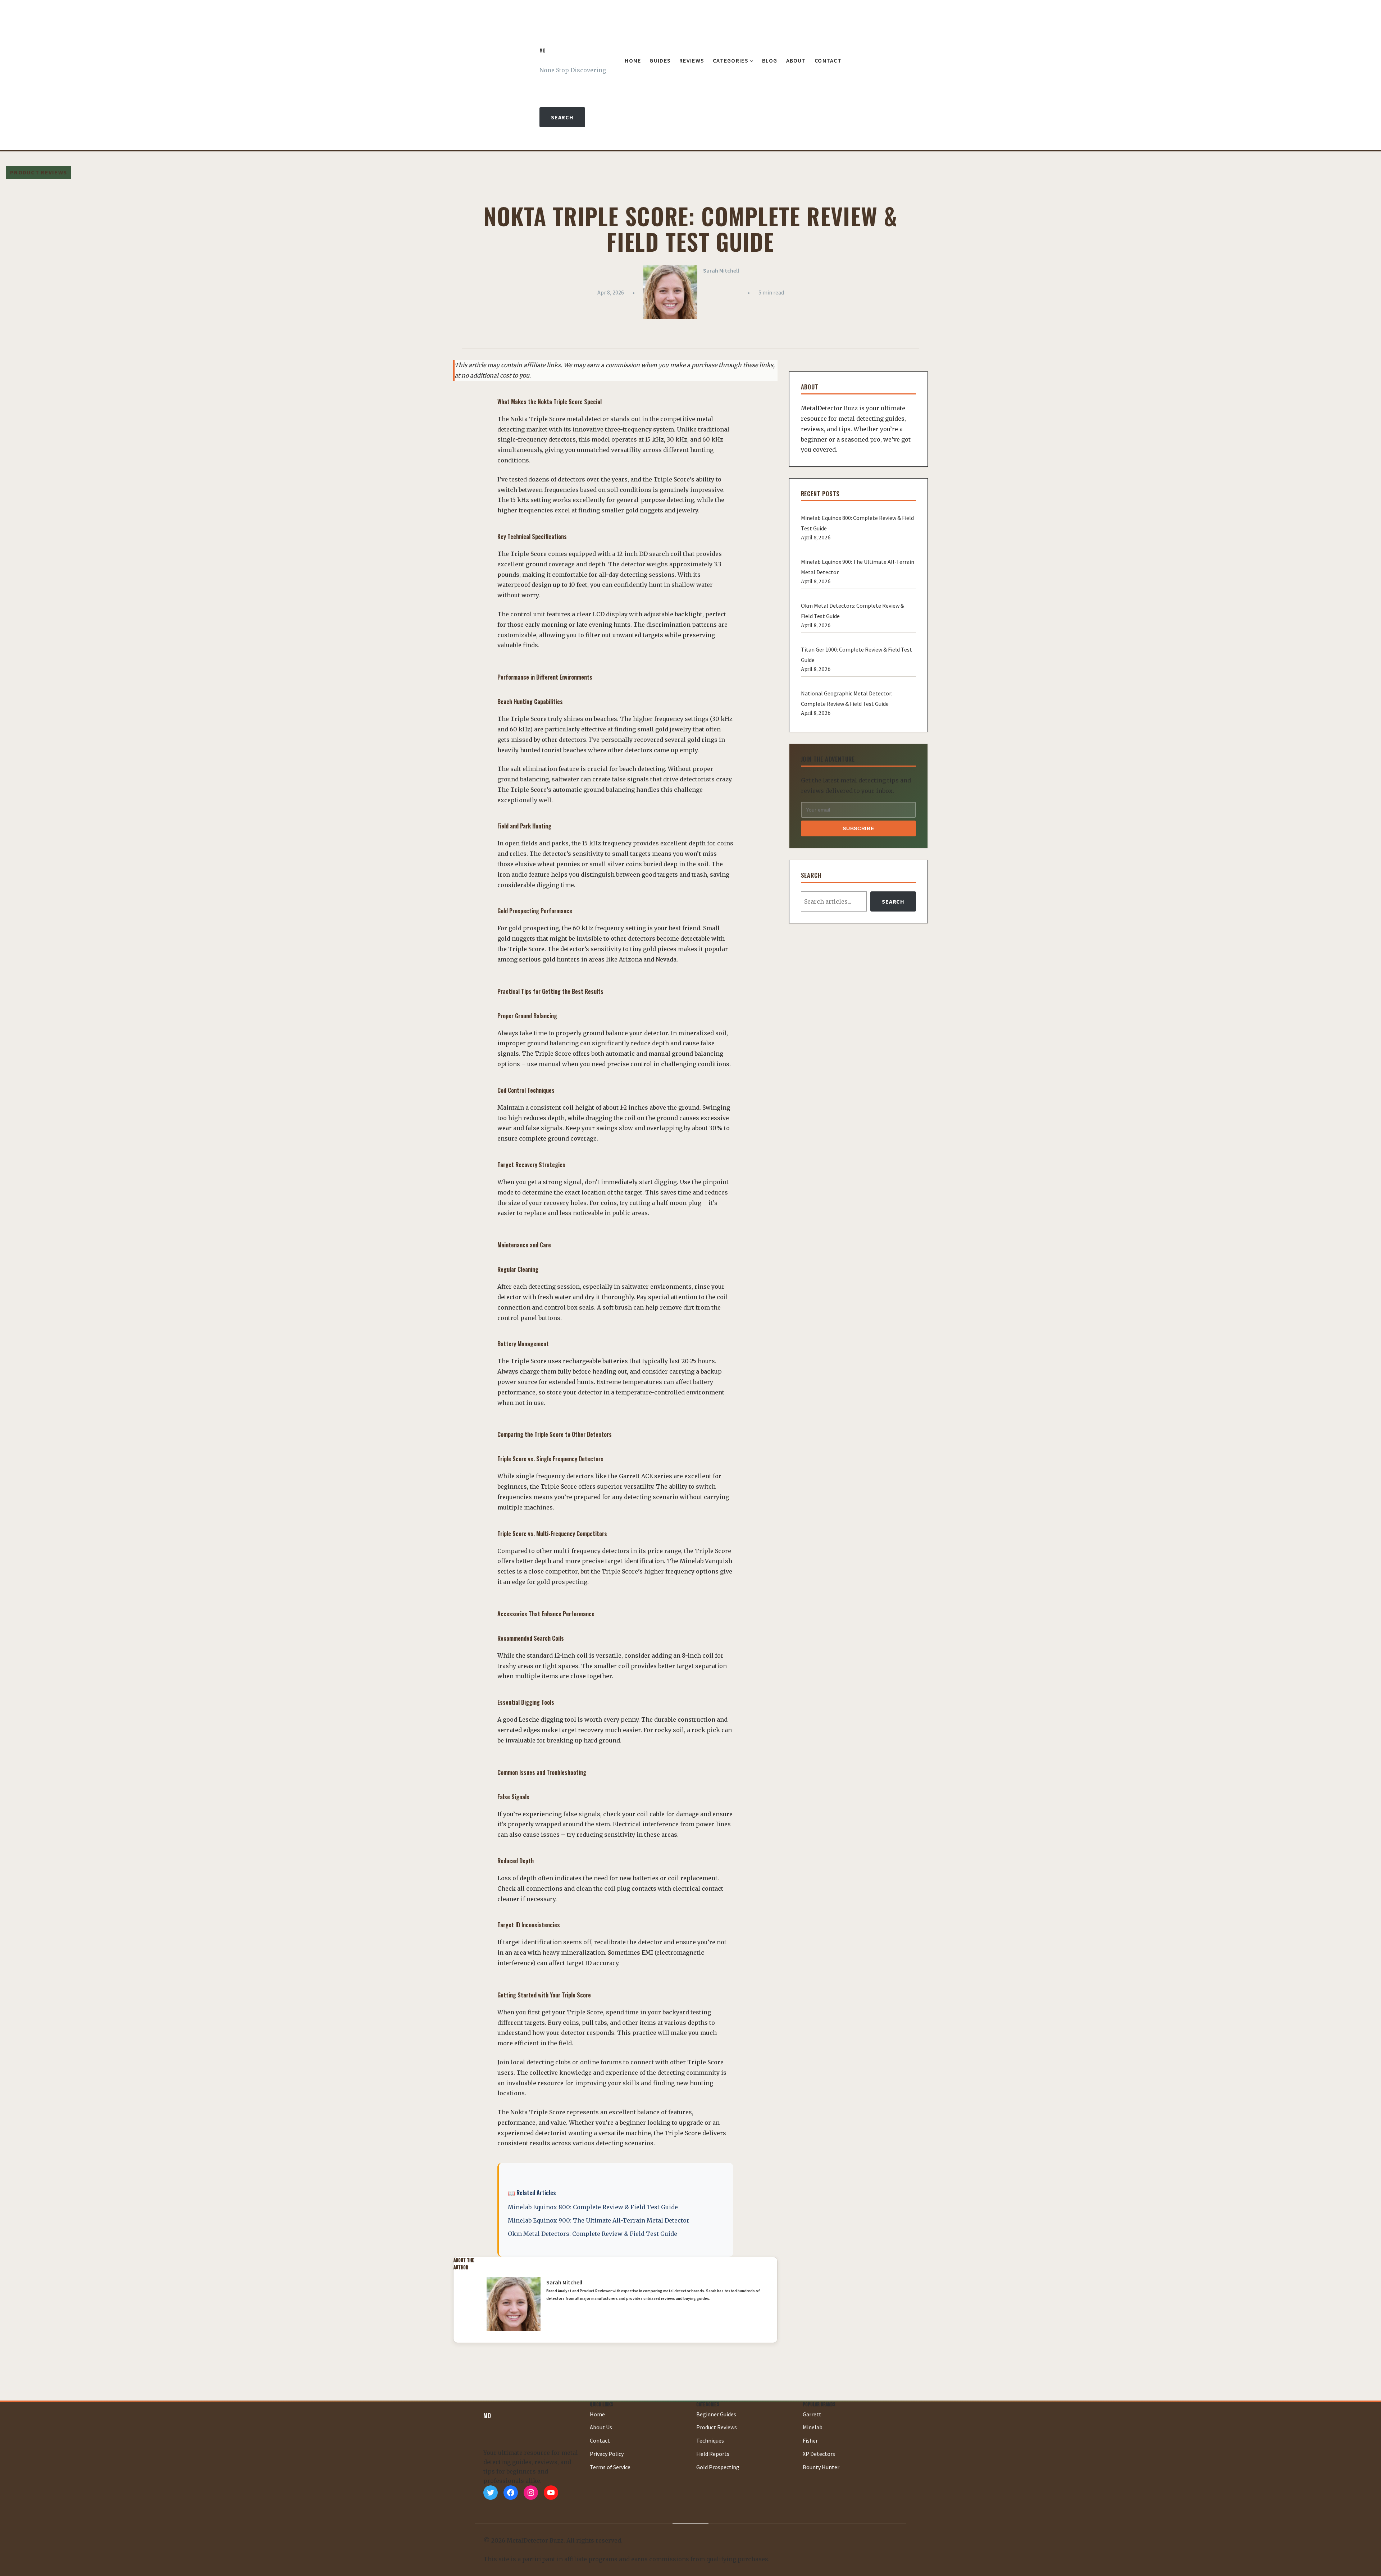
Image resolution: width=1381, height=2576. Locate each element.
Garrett (812, 2414)
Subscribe (858, 828)
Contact (600, 2440)
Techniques (710, 2440)
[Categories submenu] (752, 61)
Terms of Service (610, 2467)
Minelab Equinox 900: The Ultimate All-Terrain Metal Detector (599, 2220)
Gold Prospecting (718, 2467)
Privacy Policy (607, 2454)
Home (597, 2414)
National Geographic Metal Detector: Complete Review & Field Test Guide (847, 698)
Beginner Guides (716, 2414)
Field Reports (713, 2454)
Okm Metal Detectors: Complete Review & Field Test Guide (592, 2234)
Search (562, 117)
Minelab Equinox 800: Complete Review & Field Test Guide (593, 2207)
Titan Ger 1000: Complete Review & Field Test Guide (856, 655)
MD (543, 51)
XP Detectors (819, 2454)
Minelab (813, 2427)
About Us (601, 2427)
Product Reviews (38, 172)
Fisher (810, 2440)
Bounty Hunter (821, 2467)
